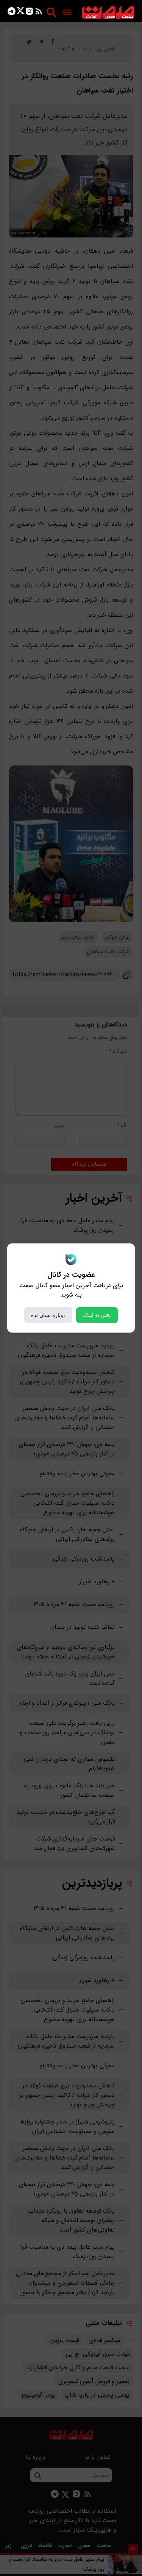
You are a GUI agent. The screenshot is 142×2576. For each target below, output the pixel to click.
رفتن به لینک (97, 1315)
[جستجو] (51, 12)
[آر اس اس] (39, 13)
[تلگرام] (12, 13)
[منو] (67, 13)
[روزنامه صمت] (108, 13)
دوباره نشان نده (48, 1315)
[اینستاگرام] (29, 13)
